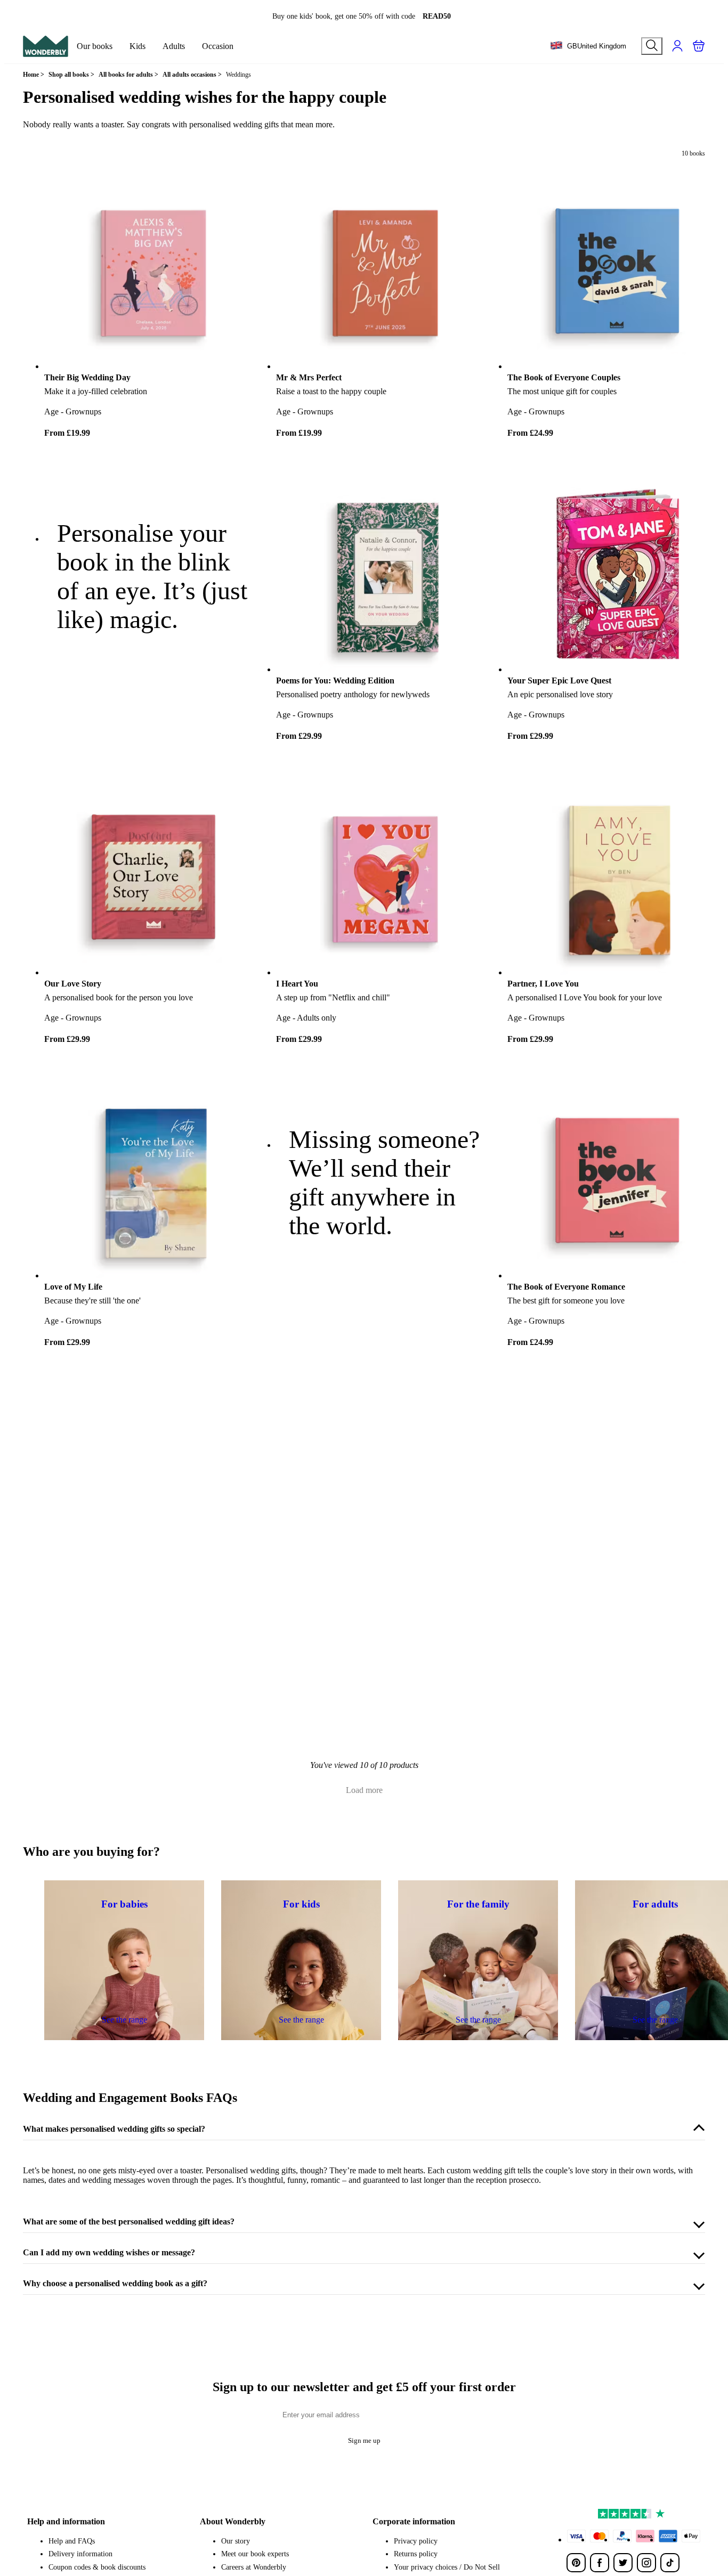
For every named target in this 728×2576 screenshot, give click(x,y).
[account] (677, 46)
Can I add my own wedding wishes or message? (109, 2252)
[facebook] (600, 2563)
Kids (137, 46)
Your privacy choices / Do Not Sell (447, 2567)
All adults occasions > (192, 75)
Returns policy (416, 2554)
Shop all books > (71, 75)
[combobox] (588, 46)
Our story (236, 2541)
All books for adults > (128, 75)
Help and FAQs (72, 2541)
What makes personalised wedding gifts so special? (114, 2129)
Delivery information (80, 2554)
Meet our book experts (255, 2554)
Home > (34, 75)
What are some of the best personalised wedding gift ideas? (129, 2222)
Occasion (218, 46)
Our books (95, 46)
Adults (174, 46)
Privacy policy (416, 2541)
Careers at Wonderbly (254, 2567)
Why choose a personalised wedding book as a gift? (115, 2283)
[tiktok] (670, 2563)
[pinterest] (576, 2563)
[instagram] (646, 2563)
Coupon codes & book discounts (97, 2567)
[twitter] (623, 2563)
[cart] (699, 46)
